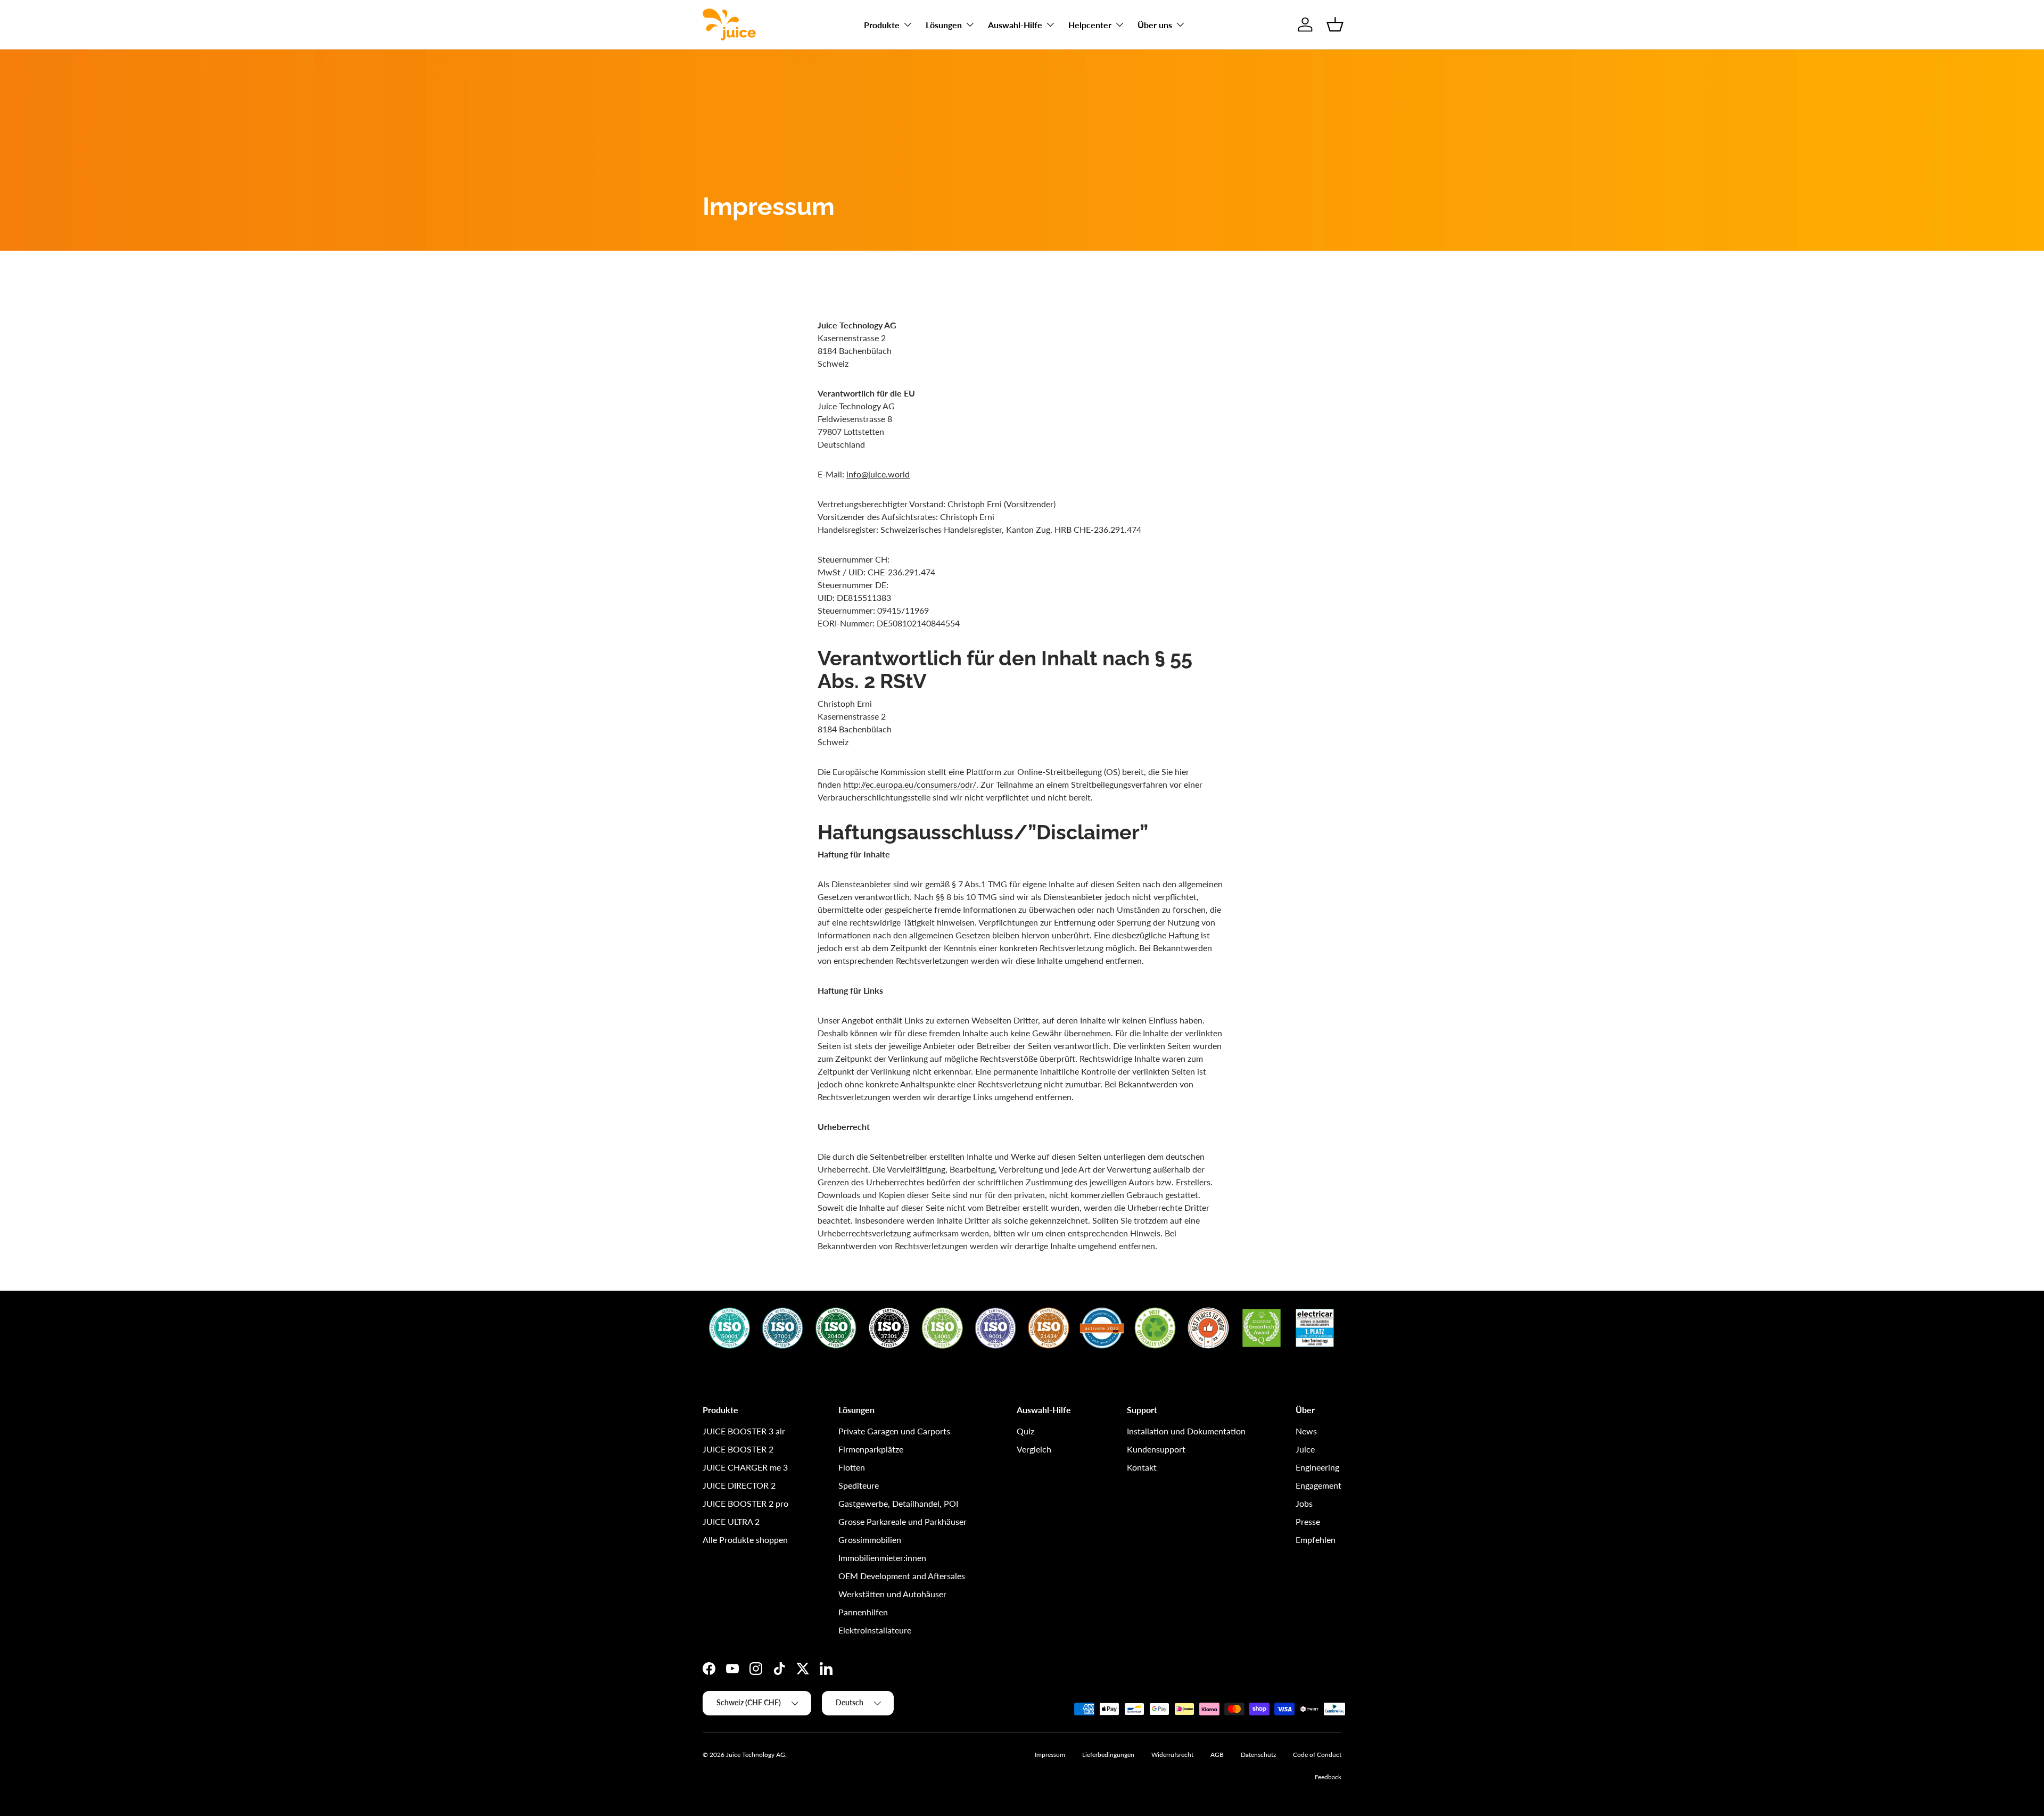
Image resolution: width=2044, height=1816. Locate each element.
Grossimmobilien (870, 1540)
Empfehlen (1316, 1540)
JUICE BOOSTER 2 (738, 1449)
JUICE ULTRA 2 (731, 1521)
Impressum (1050, 1755)
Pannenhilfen (863, 1612)
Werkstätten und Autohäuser (892, 1594)
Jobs (1304, 1503)
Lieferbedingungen (1108, 1755)
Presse (1308, 1521)
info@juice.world (878, 474)
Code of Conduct (1317, 1755)
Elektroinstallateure (875, 1630)
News (1306, 1431)
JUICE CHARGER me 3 (745, 1467)
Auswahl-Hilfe (1015, 25)
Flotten (852, 1467)
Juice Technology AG (756, 1755)
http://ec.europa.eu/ (880, 784)
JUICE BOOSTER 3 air (744, 1431)
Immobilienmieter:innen (882, 1558)
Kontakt (1142, 1467)
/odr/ (967, 784)
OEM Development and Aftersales (902, 1576)
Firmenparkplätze (871, 1449)
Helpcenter (1090, 25)
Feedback (1328, 1777)
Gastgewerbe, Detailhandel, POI (898, 1503)
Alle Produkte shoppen (745, 1540)
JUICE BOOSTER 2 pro (745, 1503)
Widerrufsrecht (1172, 1755)
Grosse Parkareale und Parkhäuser (903, 1521)
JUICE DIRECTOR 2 (739, 1485)
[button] (1335, 24)
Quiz (1025, 1431)
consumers (937, 784)
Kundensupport (1156, 1449)
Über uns (1155, 25)
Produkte (882, 25)
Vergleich (1034, 1449)
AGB (1217, 1755)
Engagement (1318, 1485)
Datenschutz (1258, 1755)
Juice (1305, 1449)
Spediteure (859, 1485)
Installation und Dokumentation (1186, 1431)
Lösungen (944, 25)
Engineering (1317, 1467)
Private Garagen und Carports (894, 1431)
